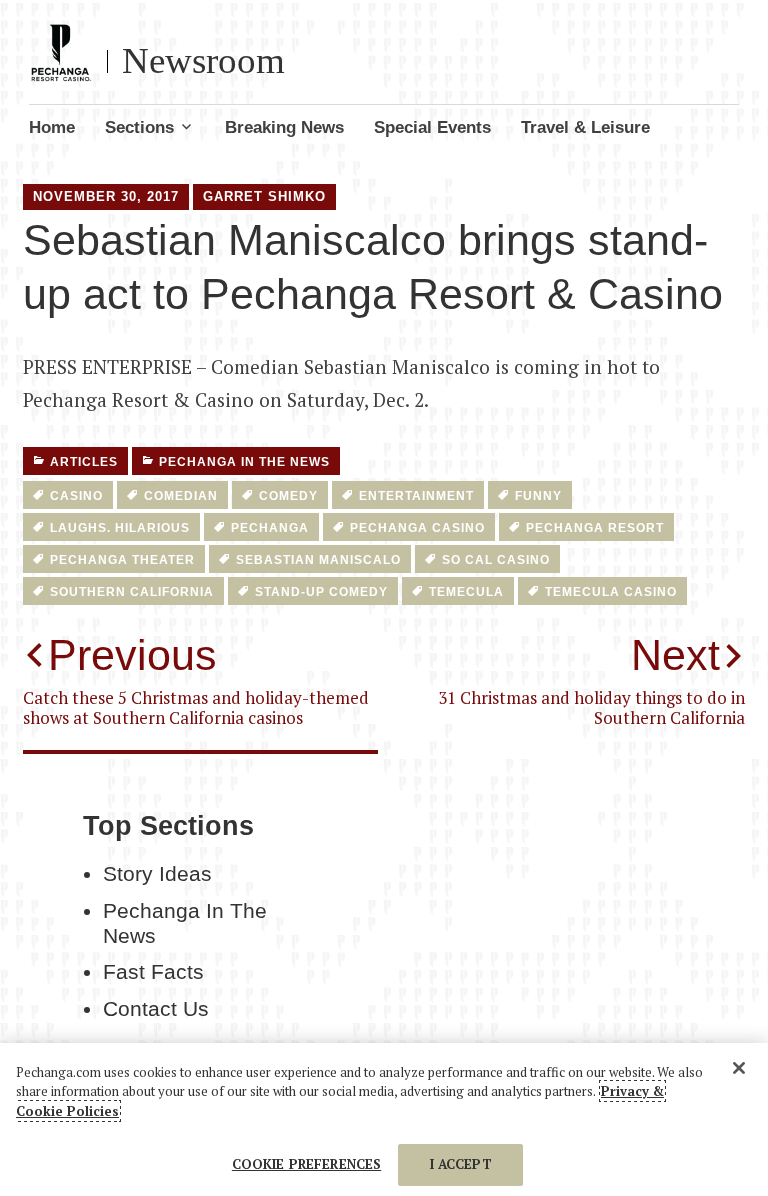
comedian (181, 496)
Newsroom (203, 60)
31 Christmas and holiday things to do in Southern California (591, 679)
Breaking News (284, 127)
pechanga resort (595, 528)
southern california (132, 592)
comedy (288, 496)
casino (76, 496)
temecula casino (611, 592)
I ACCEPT (461, 1164)
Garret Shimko (264, 196)
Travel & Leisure (585, 127)
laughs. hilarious (120, 528)
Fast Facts (153, 972)
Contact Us (156, 1009)
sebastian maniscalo (318, 560)
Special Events (432, 127)
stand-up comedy (321, 592)
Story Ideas (157, 874)
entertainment (416, 496)
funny (538, 496)
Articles (84, 462)
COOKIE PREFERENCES (306, 1164)
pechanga (270, 528)
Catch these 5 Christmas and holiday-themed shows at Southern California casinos (196, 679)
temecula (466, 592)
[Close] (739, 1068)
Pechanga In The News (244, 462)
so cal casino (496, 560)
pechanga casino (417, 528)
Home (52, 127)
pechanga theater (122, 560)
